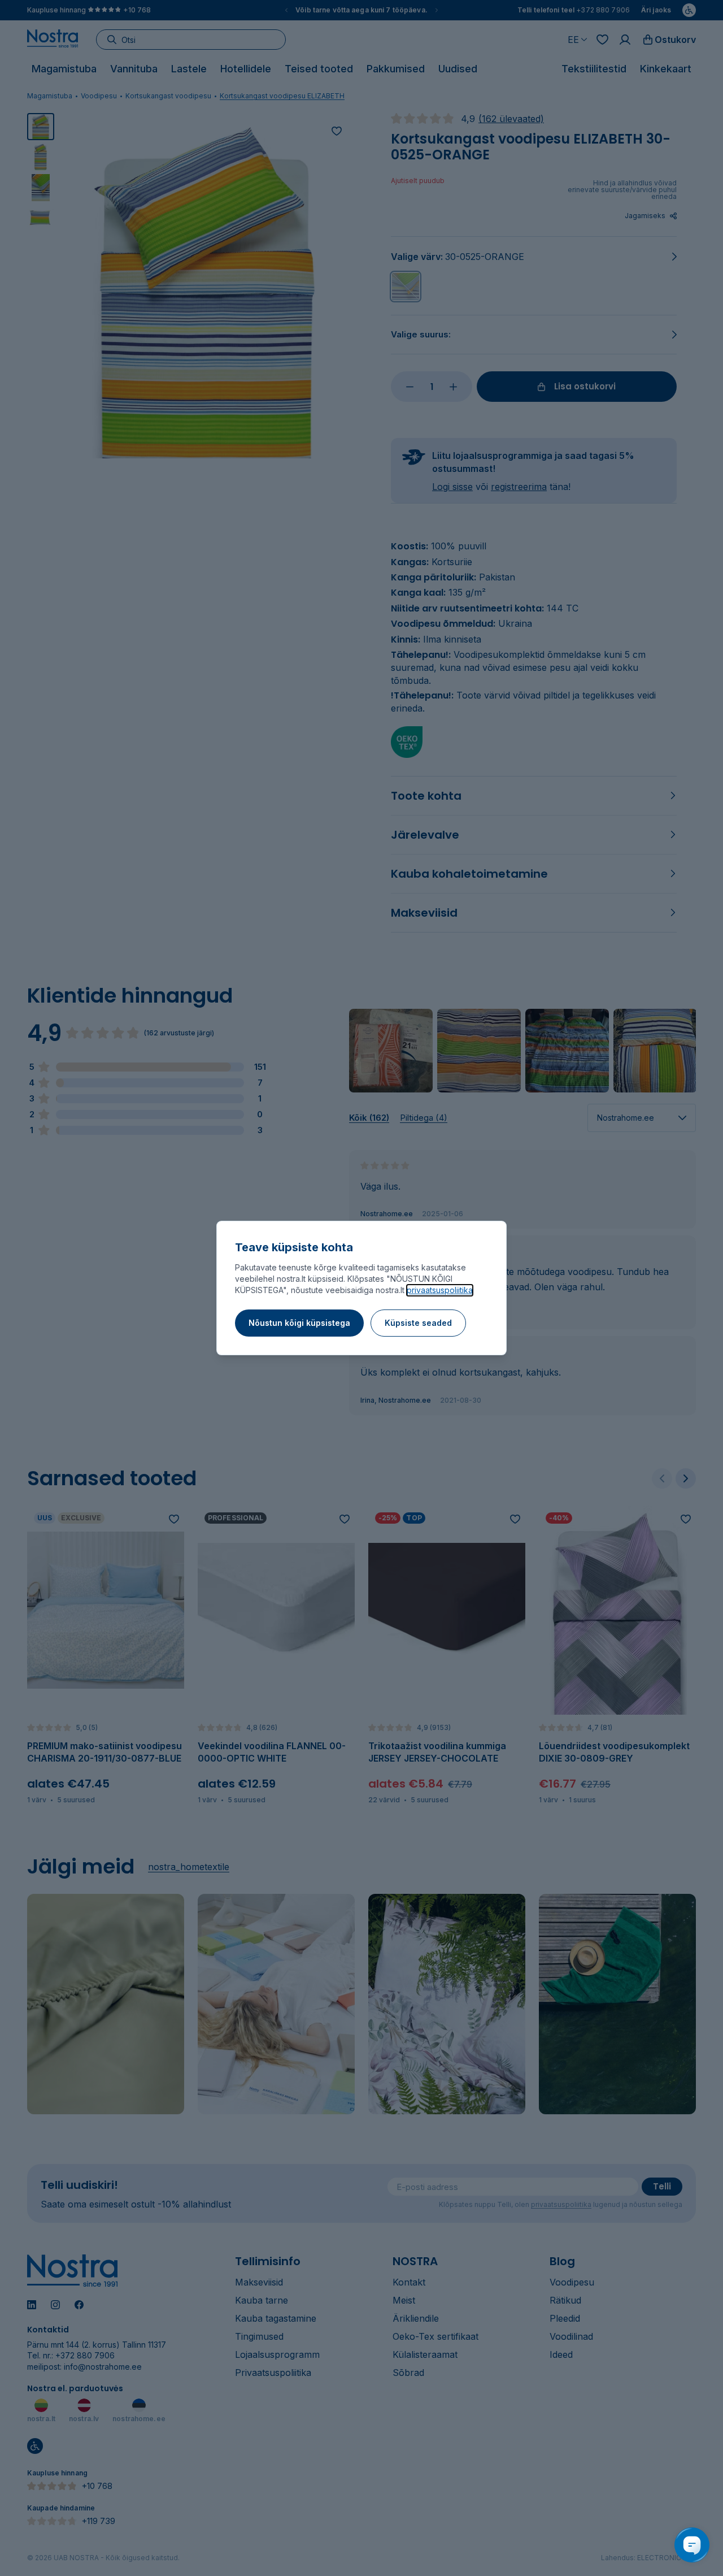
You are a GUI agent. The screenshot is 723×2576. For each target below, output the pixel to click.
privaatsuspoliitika (440, 1290)
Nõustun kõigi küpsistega (299, 1323)
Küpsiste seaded (418, 1323)
